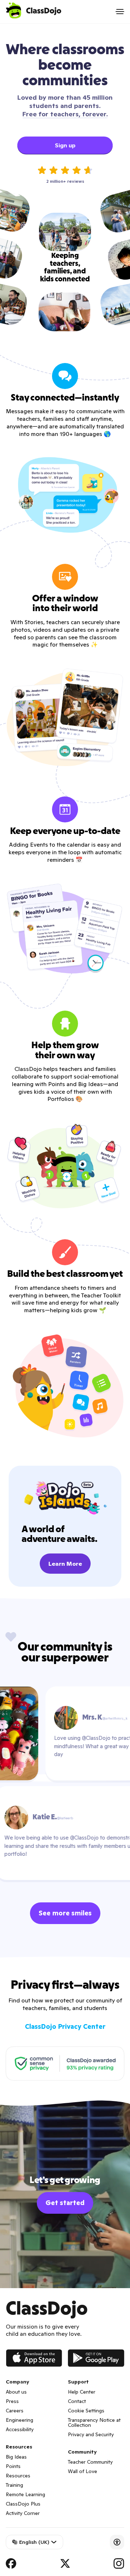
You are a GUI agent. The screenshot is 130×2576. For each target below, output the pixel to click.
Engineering (19, 2420)
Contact (77, 2401)
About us (16, 2392)
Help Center (82, 2392)
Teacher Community (90, 2462)
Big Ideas (16, 2457)
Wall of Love (83, 2471)
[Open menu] (120, 12)
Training (14, 2485)
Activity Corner (23, 2513)
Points (13, 2466)
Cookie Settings (86, 2411)
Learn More (65, 1564)
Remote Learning (25, 2494)
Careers (15, 2411)
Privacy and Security (91, 2434)
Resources (18, 2476)
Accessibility (20, 2429)
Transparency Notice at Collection (94, 2422)
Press (12, 2401)
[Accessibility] (117, 2542)
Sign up (65, 145)
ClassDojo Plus (23, 2504)
